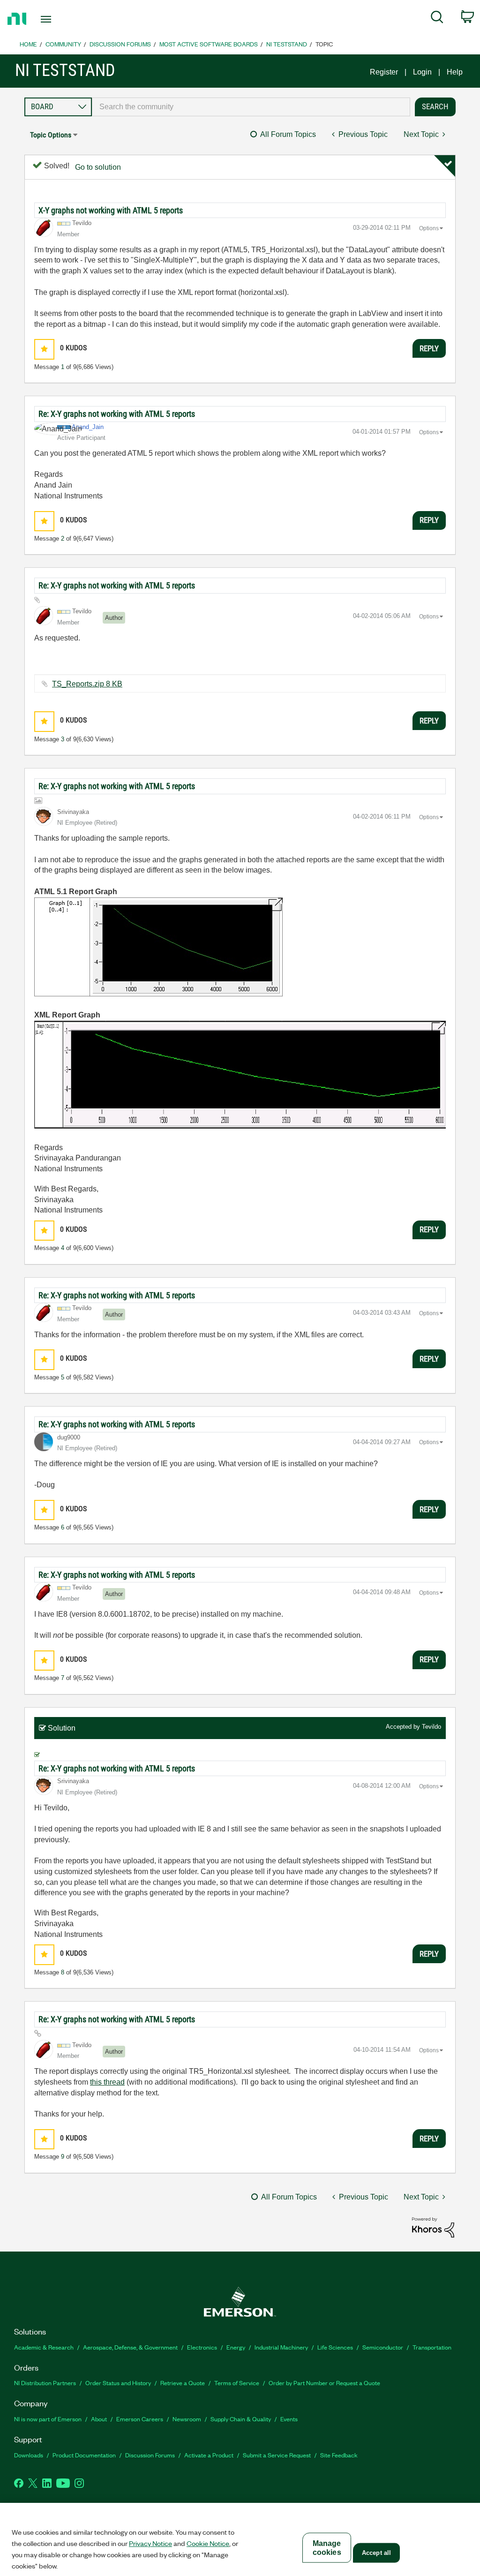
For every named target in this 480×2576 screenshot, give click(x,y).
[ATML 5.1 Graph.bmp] (158, 947)
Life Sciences (335, 2347)
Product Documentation (84, 2455)
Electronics (202, 2347)
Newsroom (187, 2419)
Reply (429, 348)
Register (384, 72)
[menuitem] (437, 19)
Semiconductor (383, 2347)
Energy (236, 2347)
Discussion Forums (120, 44)
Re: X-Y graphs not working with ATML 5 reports (117, 414)
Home (28, 44)
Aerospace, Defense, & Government (130, 2347)
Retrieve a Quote (183, 2383)
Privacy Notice (150, 2543)
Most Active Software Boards (209, 44)
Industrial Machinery (281, 2347)
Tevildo (431, 1727)
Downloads (29, 2455)
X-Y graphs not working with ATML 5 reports (111, 210)
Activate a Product (209, 2455)
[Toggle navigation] (62, 19)
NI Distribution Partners (45, 2383)
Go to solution (98, 167)
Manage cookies (327, 2548)
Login (422, 72)
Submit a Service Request (277, 2455)
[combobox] (251, 107)
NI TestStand (287, 44)
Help (455, 72)
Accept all (376, 2553)
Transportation (432, 2347)
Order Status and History (118, 2383)
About (99, 2419)
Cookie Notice (208, 2543)
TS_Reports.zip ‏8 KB (87, 684)
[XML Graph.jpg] (240, 1075)
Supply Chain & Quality (241, 2419)
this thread (107, 2082)
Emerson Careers (140, 2419)
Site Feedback (339, 2455)
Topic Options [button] (51, 135)
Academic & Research (44, 2347)
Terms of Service (237, 2383)
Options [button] (429, 228)
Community (63, 44)
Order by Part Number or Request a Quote (324, 2383)
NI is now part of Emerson (48, 2419)
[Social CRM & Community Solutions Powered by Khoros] (433, 2227)
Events (289, 2419)
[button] (44, 349)
